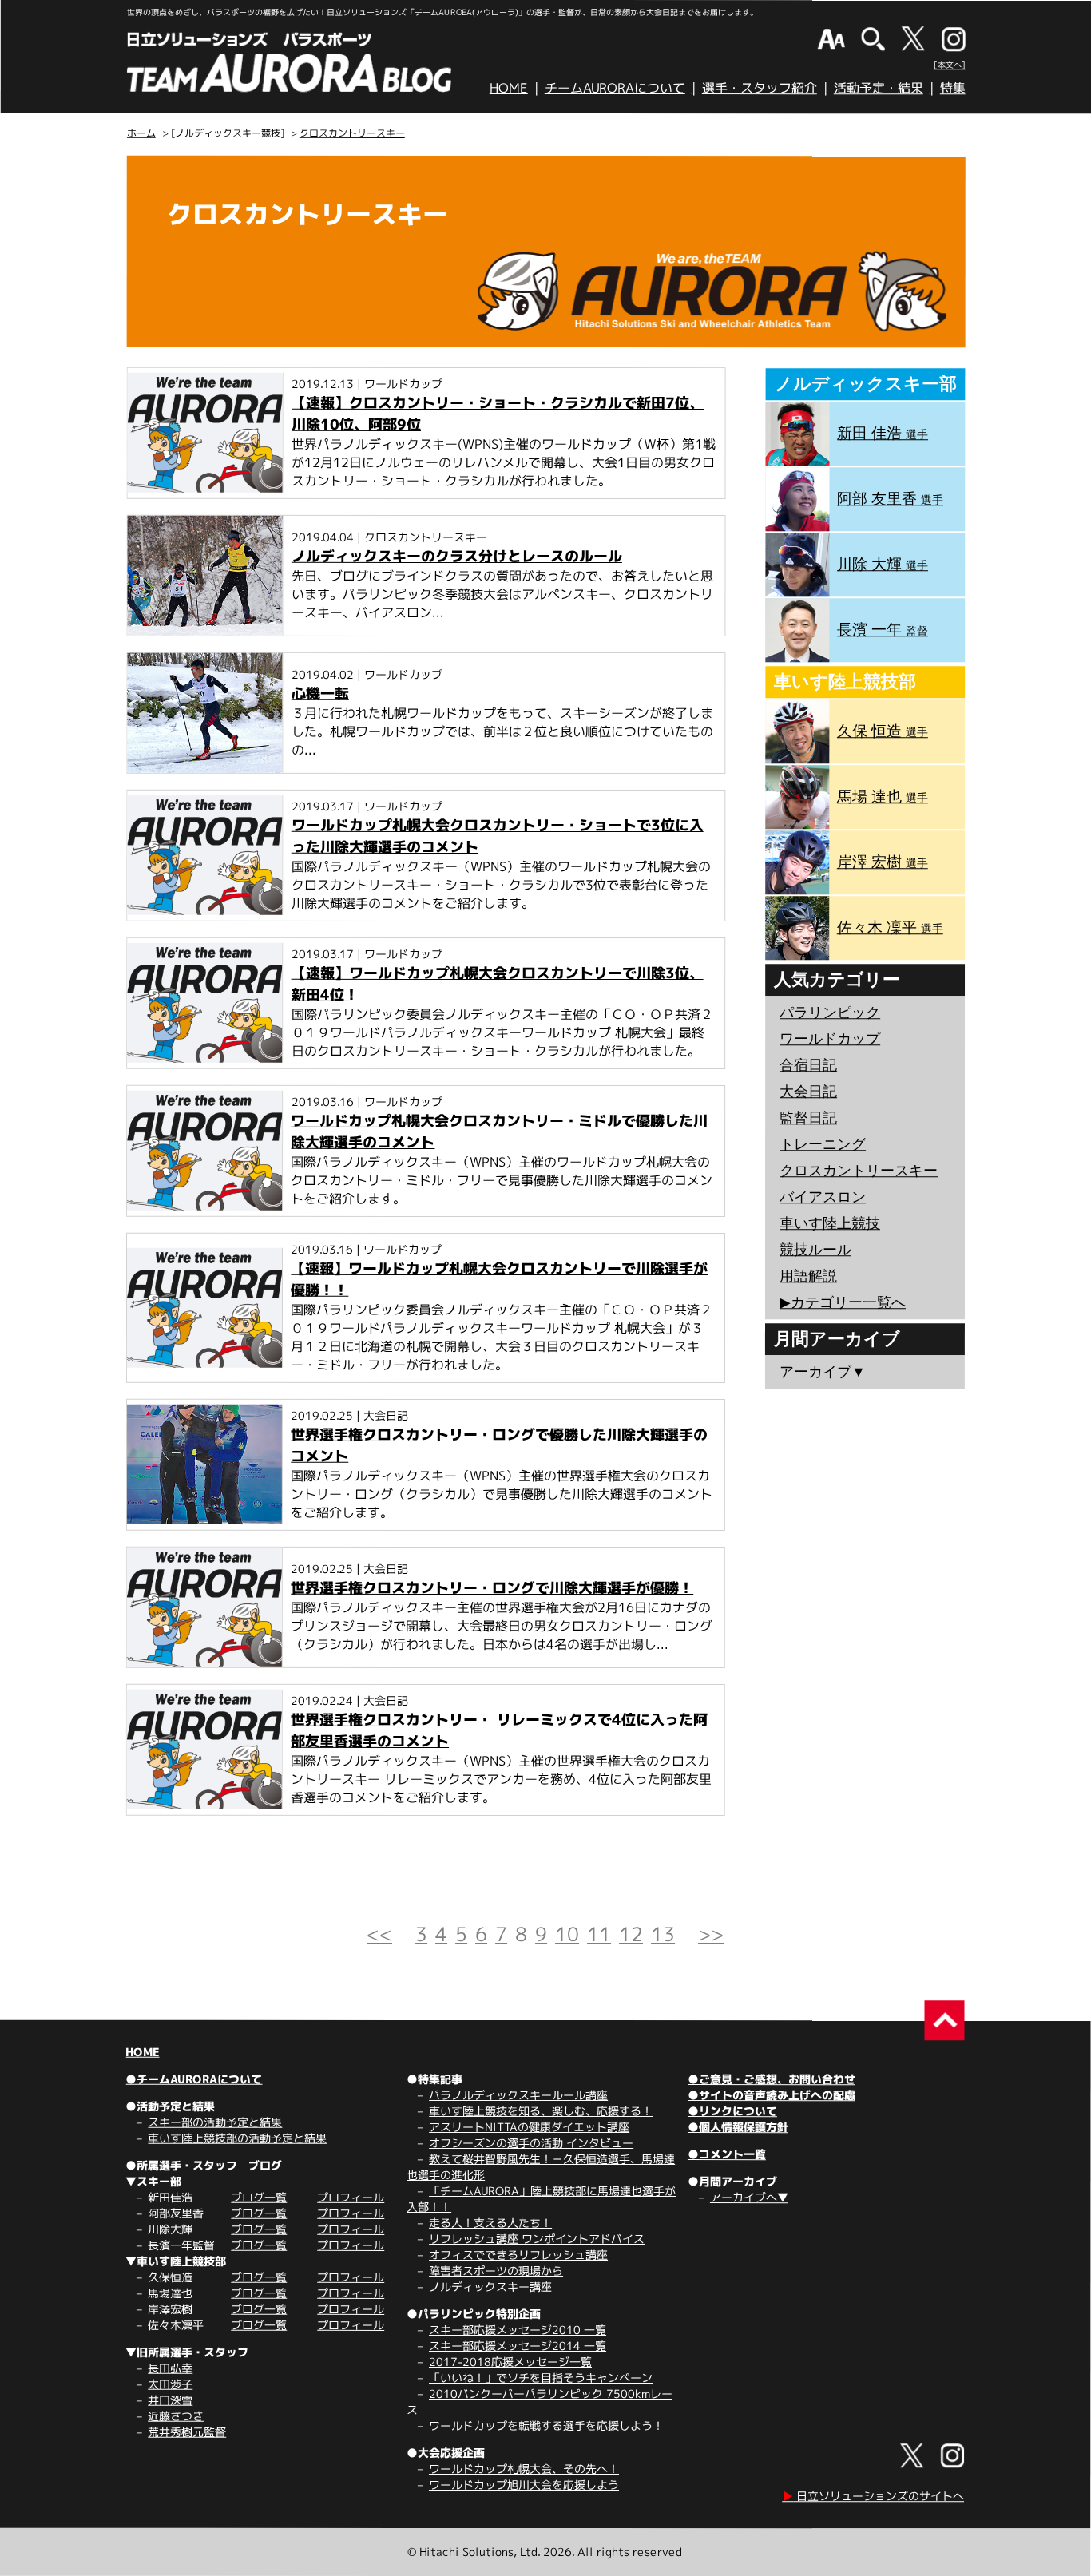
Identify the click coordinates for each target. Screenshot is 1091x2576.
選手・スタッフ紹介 (760, 88)
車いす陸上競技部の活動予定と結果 (237, 2138)
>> (711, 1934)
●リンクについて (732, 2111)
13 (663, 1934)
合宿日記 (808, 1065)
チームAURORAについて (615, 88)
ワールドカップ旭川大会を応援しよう (524, 2485)
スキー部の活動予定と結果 (215, 2122)
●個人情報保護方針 (738, 2127)
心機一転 (320, 694)
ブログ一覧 (259, 2197)
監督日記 (808, 1118)
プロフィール (351, 2197)
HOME (509, 88)
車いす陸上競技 (830, 1223)
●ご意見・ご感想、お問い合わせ (772, 2079)
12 (631, 1934)
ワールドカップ (830, 1039)
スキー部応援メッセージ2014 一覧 (518, 2346)
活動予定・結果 (879, 88)
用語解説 (808, 1276)
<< (379, 1934)
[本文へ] (950, 65)
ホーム (141, 133)
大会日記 (808, 1092)
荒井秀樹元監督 (187, 2432)
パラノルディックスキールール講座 (518, 2095)
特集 (953, 88)
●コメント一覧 (727, 2154)
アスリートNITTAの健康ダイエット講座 (529, 2127)
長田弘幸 (170, 2368)
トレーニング (823, 1144)
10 (567, 1934)
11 (599, 1934)
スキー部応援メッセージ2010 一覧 (518, 2330)
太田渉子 (170, 2384)
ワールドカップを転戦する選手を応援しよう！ (546, 2425)
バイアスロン (823, 1197)
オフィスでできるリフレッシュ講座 (518, 2255)
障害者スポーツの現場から (496, 2271)
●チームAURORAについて (194, 2079)
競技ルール (815, 1250)
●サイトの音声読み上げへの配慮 (772, 2095)
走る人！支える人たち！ (490, 2223)
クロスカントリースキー (352, 133)
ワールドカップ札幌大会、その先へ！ (524, 2469)
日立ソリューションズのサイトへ (873, 2496)
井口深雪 (170, 2400)
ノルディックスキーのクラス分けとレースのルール (457, 556)
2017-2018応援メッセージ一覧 (510, 2362)
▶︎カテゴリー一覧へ (843, 1302)
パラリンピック (830, 1013)
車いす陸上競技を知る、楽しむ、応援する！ (541, 2111)
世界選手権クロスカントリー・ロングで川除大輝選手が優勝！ (492, 1588)
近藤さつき (176, 2416)
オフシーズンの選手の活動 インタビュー (531, 2143)
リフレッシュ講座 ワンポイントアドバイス (537, 2239)
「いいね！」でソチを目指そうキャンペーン (541, 2378)
